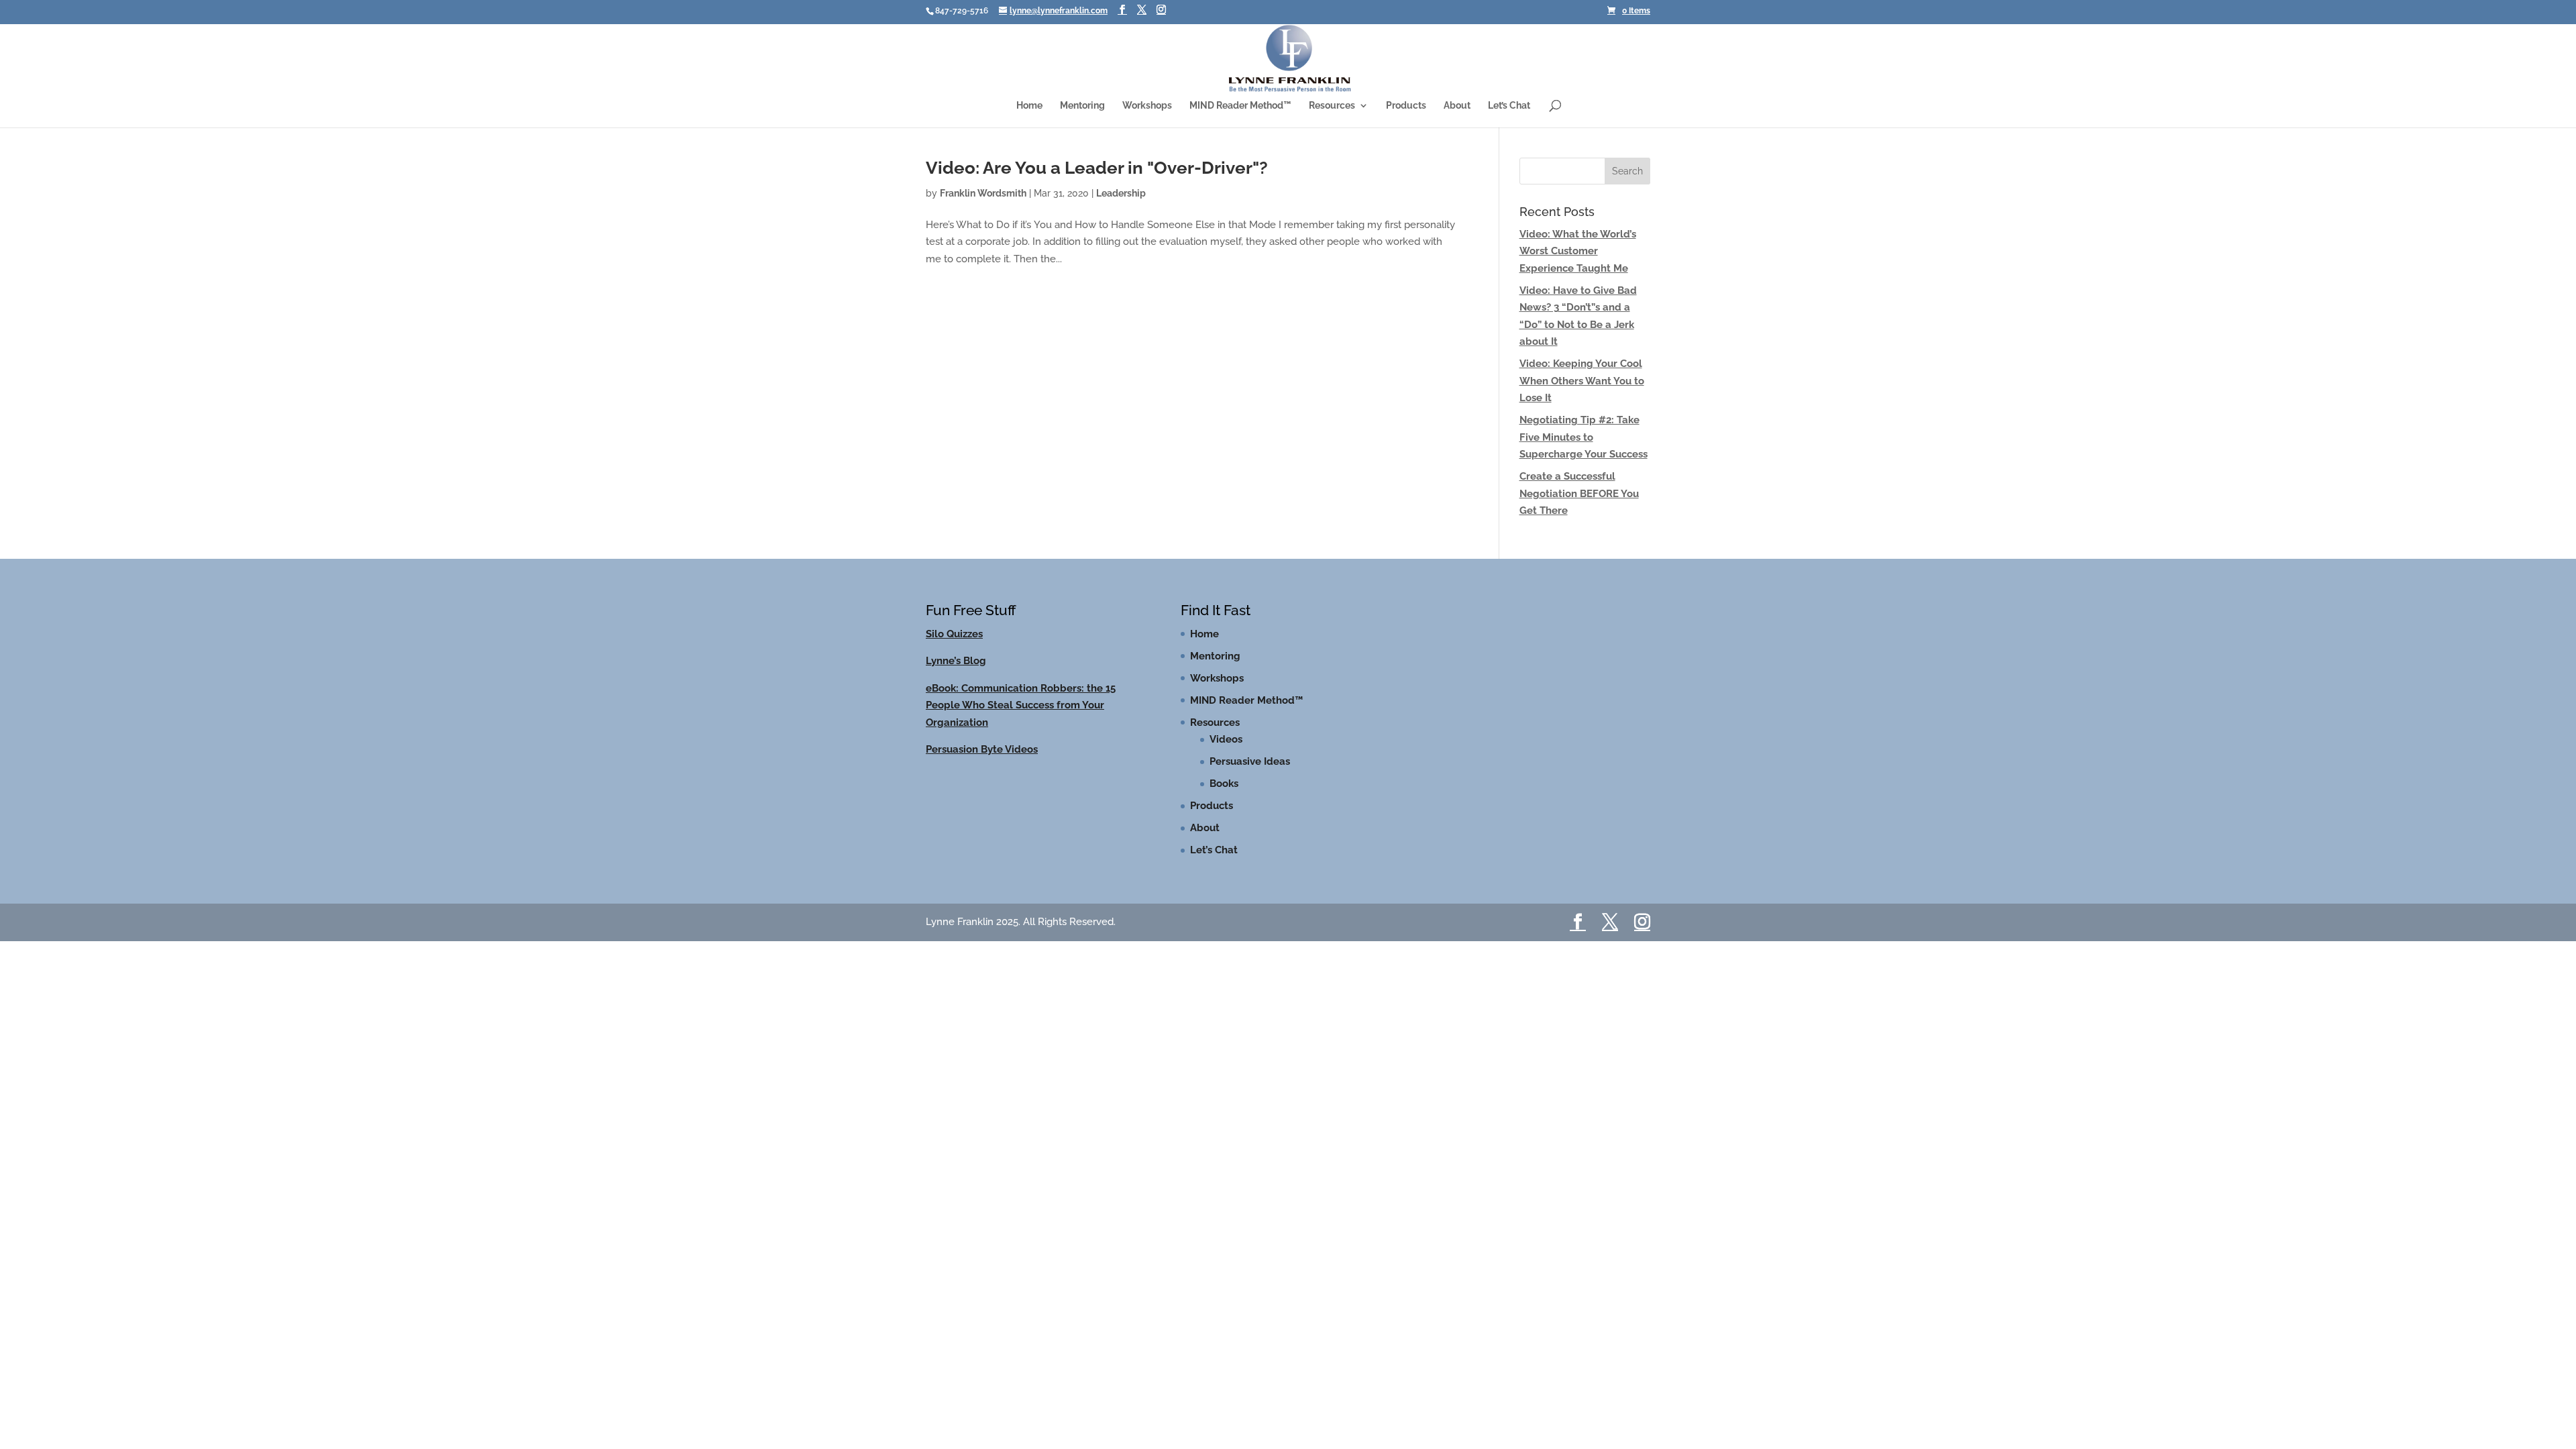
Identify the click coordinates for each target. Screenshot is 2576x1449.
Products (1406, 110)
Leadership (1121, 206)
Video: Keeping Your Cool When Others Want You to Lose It (1582, 393)
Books (1224, 796)
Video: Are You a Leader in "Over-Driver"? (1097, 180)
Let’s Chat (1509, 110)
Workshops (1147, 110)
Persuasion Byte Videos (982, 762)
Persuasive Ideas (1250, 774)
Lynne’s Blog (956, 674)
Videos (1226, 752)
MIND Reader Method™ (1240, 110)
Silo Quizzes (954, 647)
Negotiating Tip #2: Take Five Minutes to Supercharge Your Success (1584, 450)
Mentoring (1082, 110)
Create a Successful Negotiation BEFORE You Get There (1579, 506)
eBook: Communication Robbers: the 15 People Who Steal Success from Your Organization (1021, 718)
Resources (1332, 110)
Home (1029, 110)
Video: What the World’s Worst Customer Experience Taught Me (1578, 264)
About (1457, 110)
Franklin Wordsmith (983, 206)
